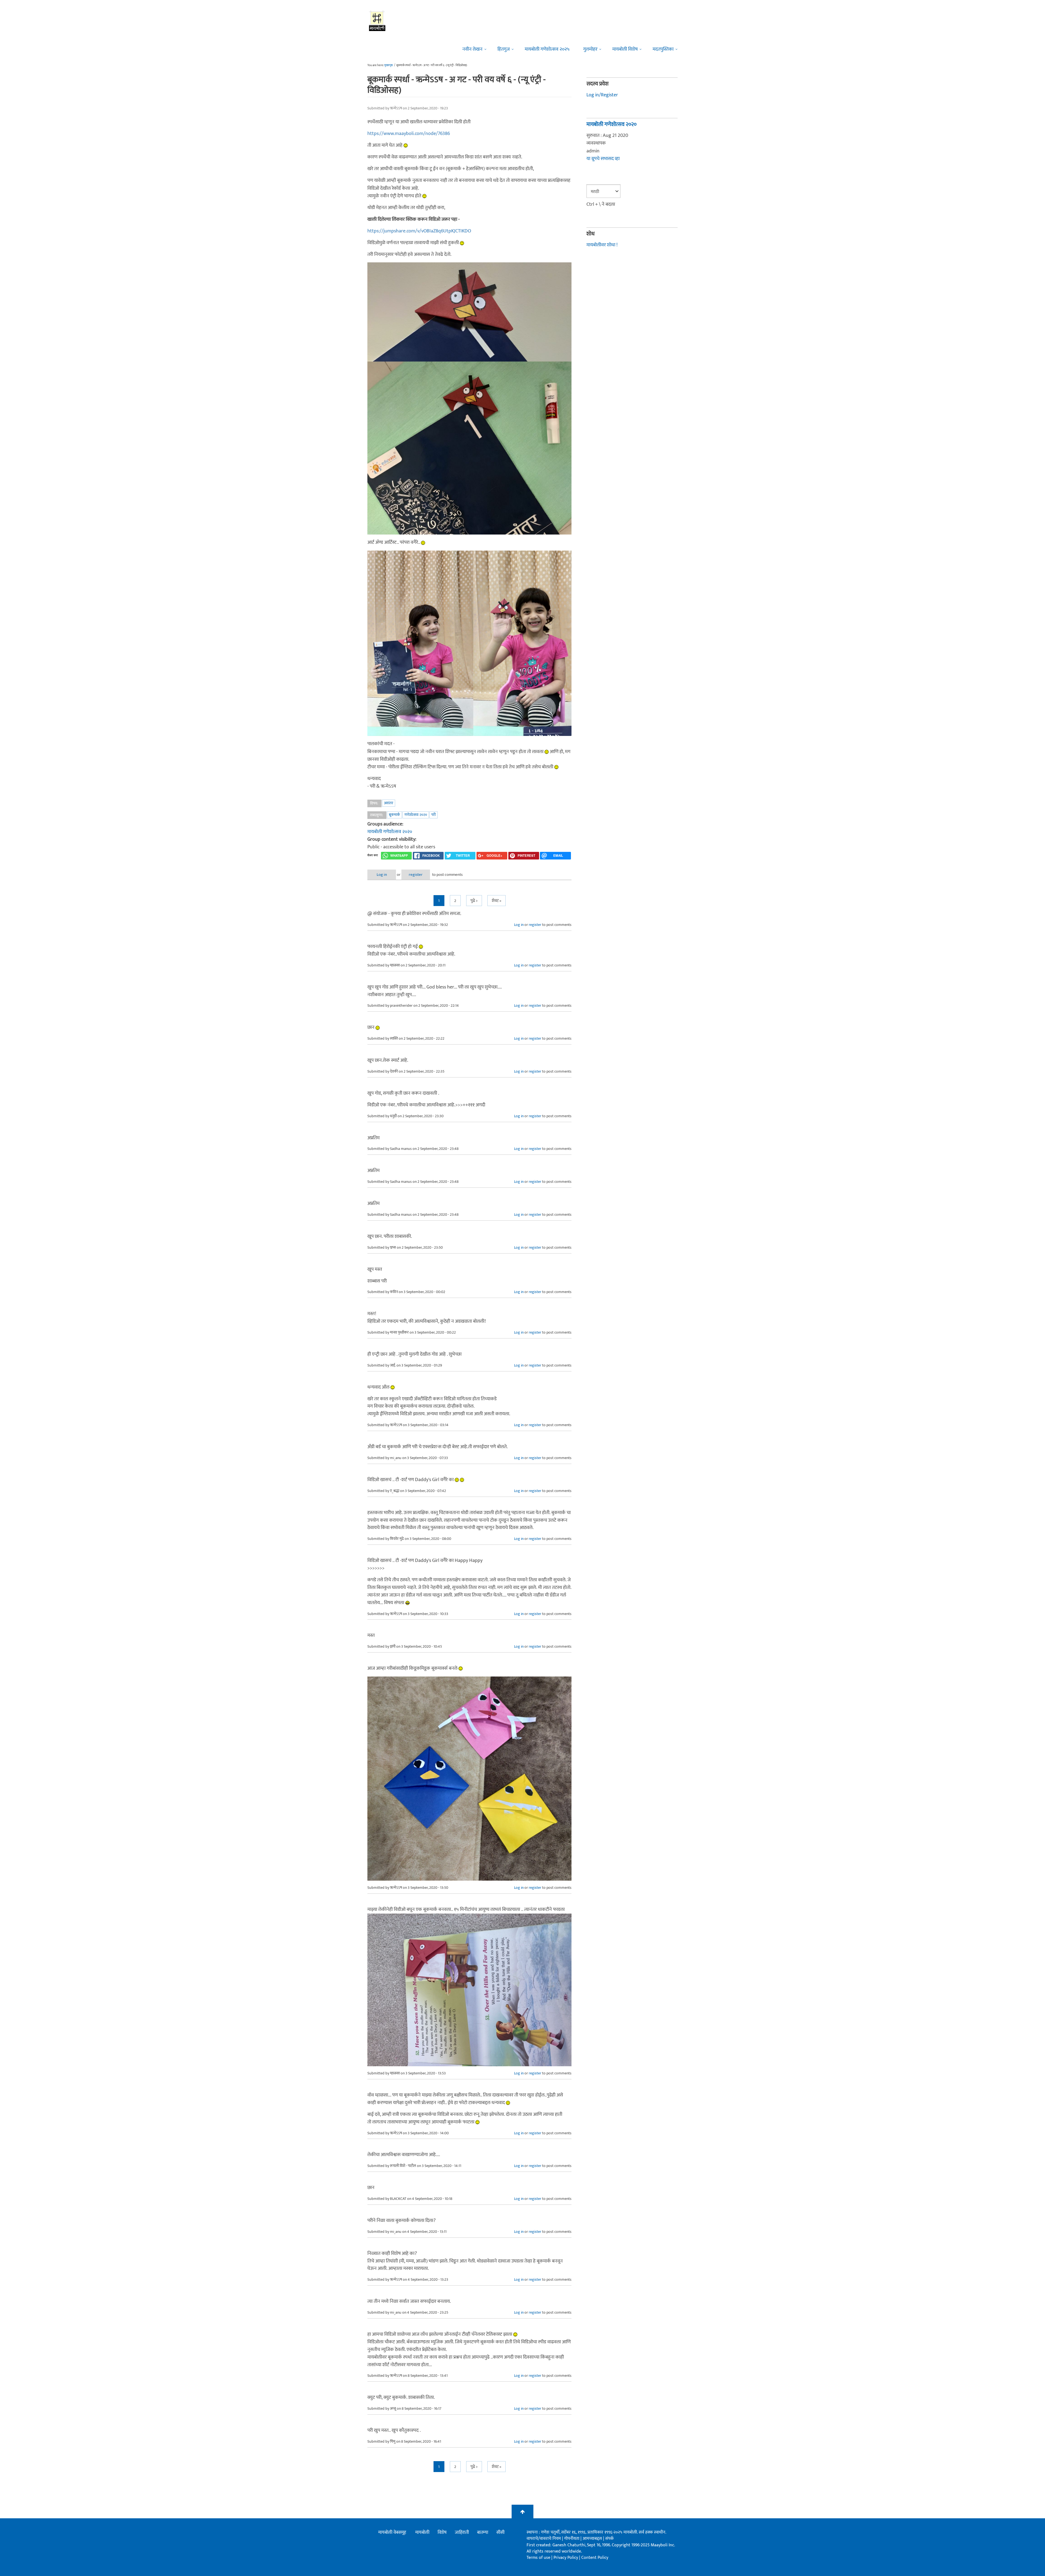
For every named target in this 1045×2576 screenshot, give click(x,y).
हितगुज (504, 49)
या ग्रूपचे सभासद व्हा (603, 159)
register (416, 875)
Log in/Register (602, 95)
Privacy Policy (566, 2558)
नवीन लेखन (472, 49)
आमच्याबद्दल (593, 2539)
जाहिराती (462, 2532)
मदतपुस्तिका (663, 49)
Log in (382, 875)
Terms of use (538, 2558)
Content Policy (595, 2558)
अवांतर (389, 803)
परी (434, 815)
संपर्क (609, 2539)
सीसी (500, 2532)
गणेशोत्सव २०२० (416, 815)
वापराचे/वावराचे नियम (544, 2539)
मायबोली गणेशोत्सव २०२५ (547, 49)
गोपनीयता (572, 2539)
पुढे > (474, 901)
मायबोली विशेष (625, 49)
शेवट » (497, 901)
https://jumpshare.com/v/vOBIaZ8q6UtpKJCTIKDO (419, 231)
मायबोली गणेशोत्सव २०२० (390, 832)
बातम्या (483, 2532)
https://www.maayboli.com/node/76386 (409, 134)
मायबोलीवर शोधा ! (602, 245)
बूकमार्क (394, 815)
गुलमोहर (590, 49)
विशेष (442, 2532)
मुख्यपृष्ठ (388, 65)
